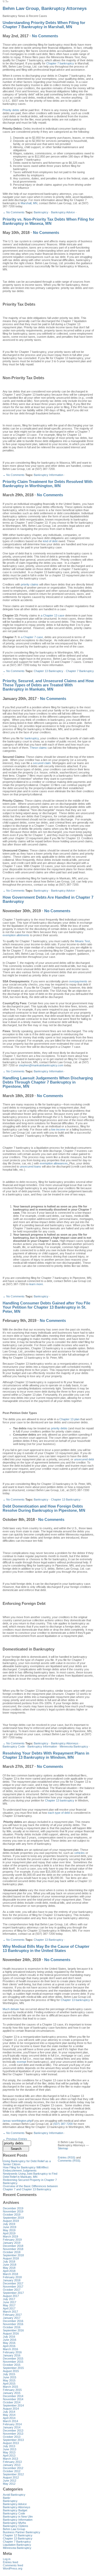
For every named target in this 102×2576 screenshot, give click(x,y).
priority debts (59, 1428)
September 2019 (13, 2218)
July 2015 (9, 2374)
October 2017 (12, 2290)
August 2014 (11, 2409)
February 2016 (12, 2352)
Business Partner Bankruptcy (22, 2532)
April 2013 (9, 2456)
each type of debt (59, 1813)
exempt (21, 2062)
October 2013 (12, 2437)
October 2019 (12, 2215)
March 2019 (10, 2236)
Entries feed (10, 2562)
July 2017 (9, 2299)
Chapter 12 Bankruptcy (18, 2535)
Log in (7, 2559)
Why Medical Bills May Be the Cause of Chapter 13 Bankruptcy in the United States (46, 1949)
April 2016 (9, 2346)
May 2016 (9, 2343)
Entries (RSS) (67, 2157)
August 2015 (11, 2371)
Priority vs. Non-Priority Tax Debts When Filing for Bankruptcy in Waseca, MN (48, 221)
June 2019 (10, 2227)
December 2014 (13, 2396)
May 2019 (9, 2230)
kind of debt (50, 541)
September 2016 (13, 2330)
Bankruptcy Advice (63, 212)
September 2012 (13, 2474)
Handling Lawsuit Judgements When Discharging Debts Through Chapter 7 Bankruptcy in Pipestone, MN (48, 1082)
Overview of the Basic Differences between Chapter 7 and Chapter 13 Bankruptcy (30, 2188)
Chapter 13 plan (69, 1419)
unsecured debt (84, 1459)
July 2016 (9, 2337)
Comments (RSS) (69, 2161)
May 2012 (9, 2484)
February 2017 (12, 2315)
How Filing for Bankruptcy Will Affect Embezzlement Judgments (26, 2169)
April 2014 (9, 2418)
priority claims (30, 584)
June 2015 (10, 2377)
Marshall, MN (29, 203)
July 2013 (9, 2446)
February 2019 (12, 2240)
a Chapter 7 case (32, 637)
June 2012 (10, 2481)
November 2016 (13, 2324)
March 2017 (10, 2312)
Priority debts (11, 110)
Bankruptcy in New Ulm (18, 2517)
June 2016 (10, 2340)
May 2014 (9, 2415)
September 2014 (13, 2405)
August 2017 (11, 2296)
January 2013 (12, 2465)
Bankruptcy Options (16, 2526)
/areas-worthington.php (17, 2121)
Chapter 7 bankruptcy (60, 63)
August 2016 (11, 2333)
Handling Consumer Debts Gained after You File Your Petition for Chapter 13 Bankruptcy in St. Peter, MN (46, 1307)
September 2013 (13, 2440)
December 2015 (13, 2359)
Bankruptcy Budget (15, 2510)
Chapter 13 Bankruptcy (49, 671)
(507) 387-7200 (63, 2124)
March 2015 (10, 2387)
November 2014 (13, 2399)
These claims (38, 748)
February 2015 (12, 2390)
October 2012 (12, 2471)
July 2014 (9, 2412)
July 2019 (9, 2224)
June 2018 (10, 2265)
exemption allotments (16, 935)
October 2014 (12, 2402)
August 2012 (11, 2477)
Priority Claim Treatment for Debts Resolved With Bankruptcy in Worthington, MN (48, 484)
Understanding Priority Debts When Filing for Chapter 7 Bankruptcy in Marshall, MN (44, 25)
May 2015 (9, 2380)
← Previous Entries (15, 2139)
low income (58, 1129)
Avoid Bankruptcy (14, 2495)
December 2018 (13, 2246)
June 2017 (10, 2302)
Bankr (7, 2498)
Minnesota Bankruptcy (74, 1746)
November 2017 (13, 2287)
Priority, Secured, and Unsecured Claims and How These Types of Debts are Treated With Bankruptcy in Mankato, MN (48, 685)
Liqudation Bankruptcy (17, 2545)
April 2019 (9, 2233)
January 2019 (12, 2243)
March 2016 (10, 2349)
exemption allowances (54, 1163)
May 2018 (9, 2268)
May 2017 (9, 2305)
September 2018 (13, 2255)
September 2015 (13, 2368)
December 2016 (13, 2321)
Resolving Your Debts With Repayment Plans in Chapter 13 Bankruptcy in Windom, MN (46, 1755)
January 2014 (12, 2427)
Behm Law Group (14, 2529)
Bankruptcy (41, 212)
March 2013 (10, 2459)
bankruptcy (32, 738)
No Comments (45, 36)
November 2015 (13, 2362)
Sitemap (63, 2148)
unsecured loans (30, 1166)
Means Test (83, 941)
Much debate (11, 2009)
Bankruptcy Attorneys (65, 1743)
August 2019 (11, 2221)
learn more (36, 1284)
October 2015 (12, 2365)
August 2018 (11, 2258)
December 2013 (13, 2430)
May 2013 (9, 2452)
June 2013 (10, 2449)
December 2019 (13, 2208)
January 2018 (12, 2280)
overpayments (78, 981)
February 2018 (12, 2277)
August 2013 (11, 2443)
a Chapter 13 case (53, 615)
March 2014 (10, 2421)
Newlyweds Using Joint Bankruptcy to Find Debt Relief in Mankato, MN (30, 2175)
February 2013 (12, 2462)
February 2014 (12, 2424)
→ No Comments (14, 212)
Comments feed (13, 2565)
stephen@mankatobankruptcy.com (41, 1065)
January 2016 (12, 2355)
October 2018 (12, 2252)
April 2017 (9, 2308)
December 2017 (13, 2283)
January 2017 (12, 2318)
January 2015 (12, 2393)
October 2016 (12, 2327)
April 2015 (9, 2384)
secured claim (42, 763)
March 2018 (10, 2274)
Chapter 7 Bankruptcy (80, 671)
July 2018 (9, 2261)
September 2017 (13, 2293)
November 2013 (13, 2434)
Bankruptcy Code (14, 1746)
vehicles (80, 1853)
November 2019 (13, 2211)
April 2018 (9, 2271)
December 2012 (13, 2468)
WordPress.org (13, 2568)
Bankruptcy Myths (15, 2523)
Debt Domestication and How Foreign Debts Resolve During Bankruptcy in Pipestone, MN (44, 1508)
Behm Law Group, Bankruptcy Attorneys (45, 8)
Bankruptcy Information (49, 475)
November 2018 (13, 2249)
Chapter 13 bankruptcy (60, 1800)
